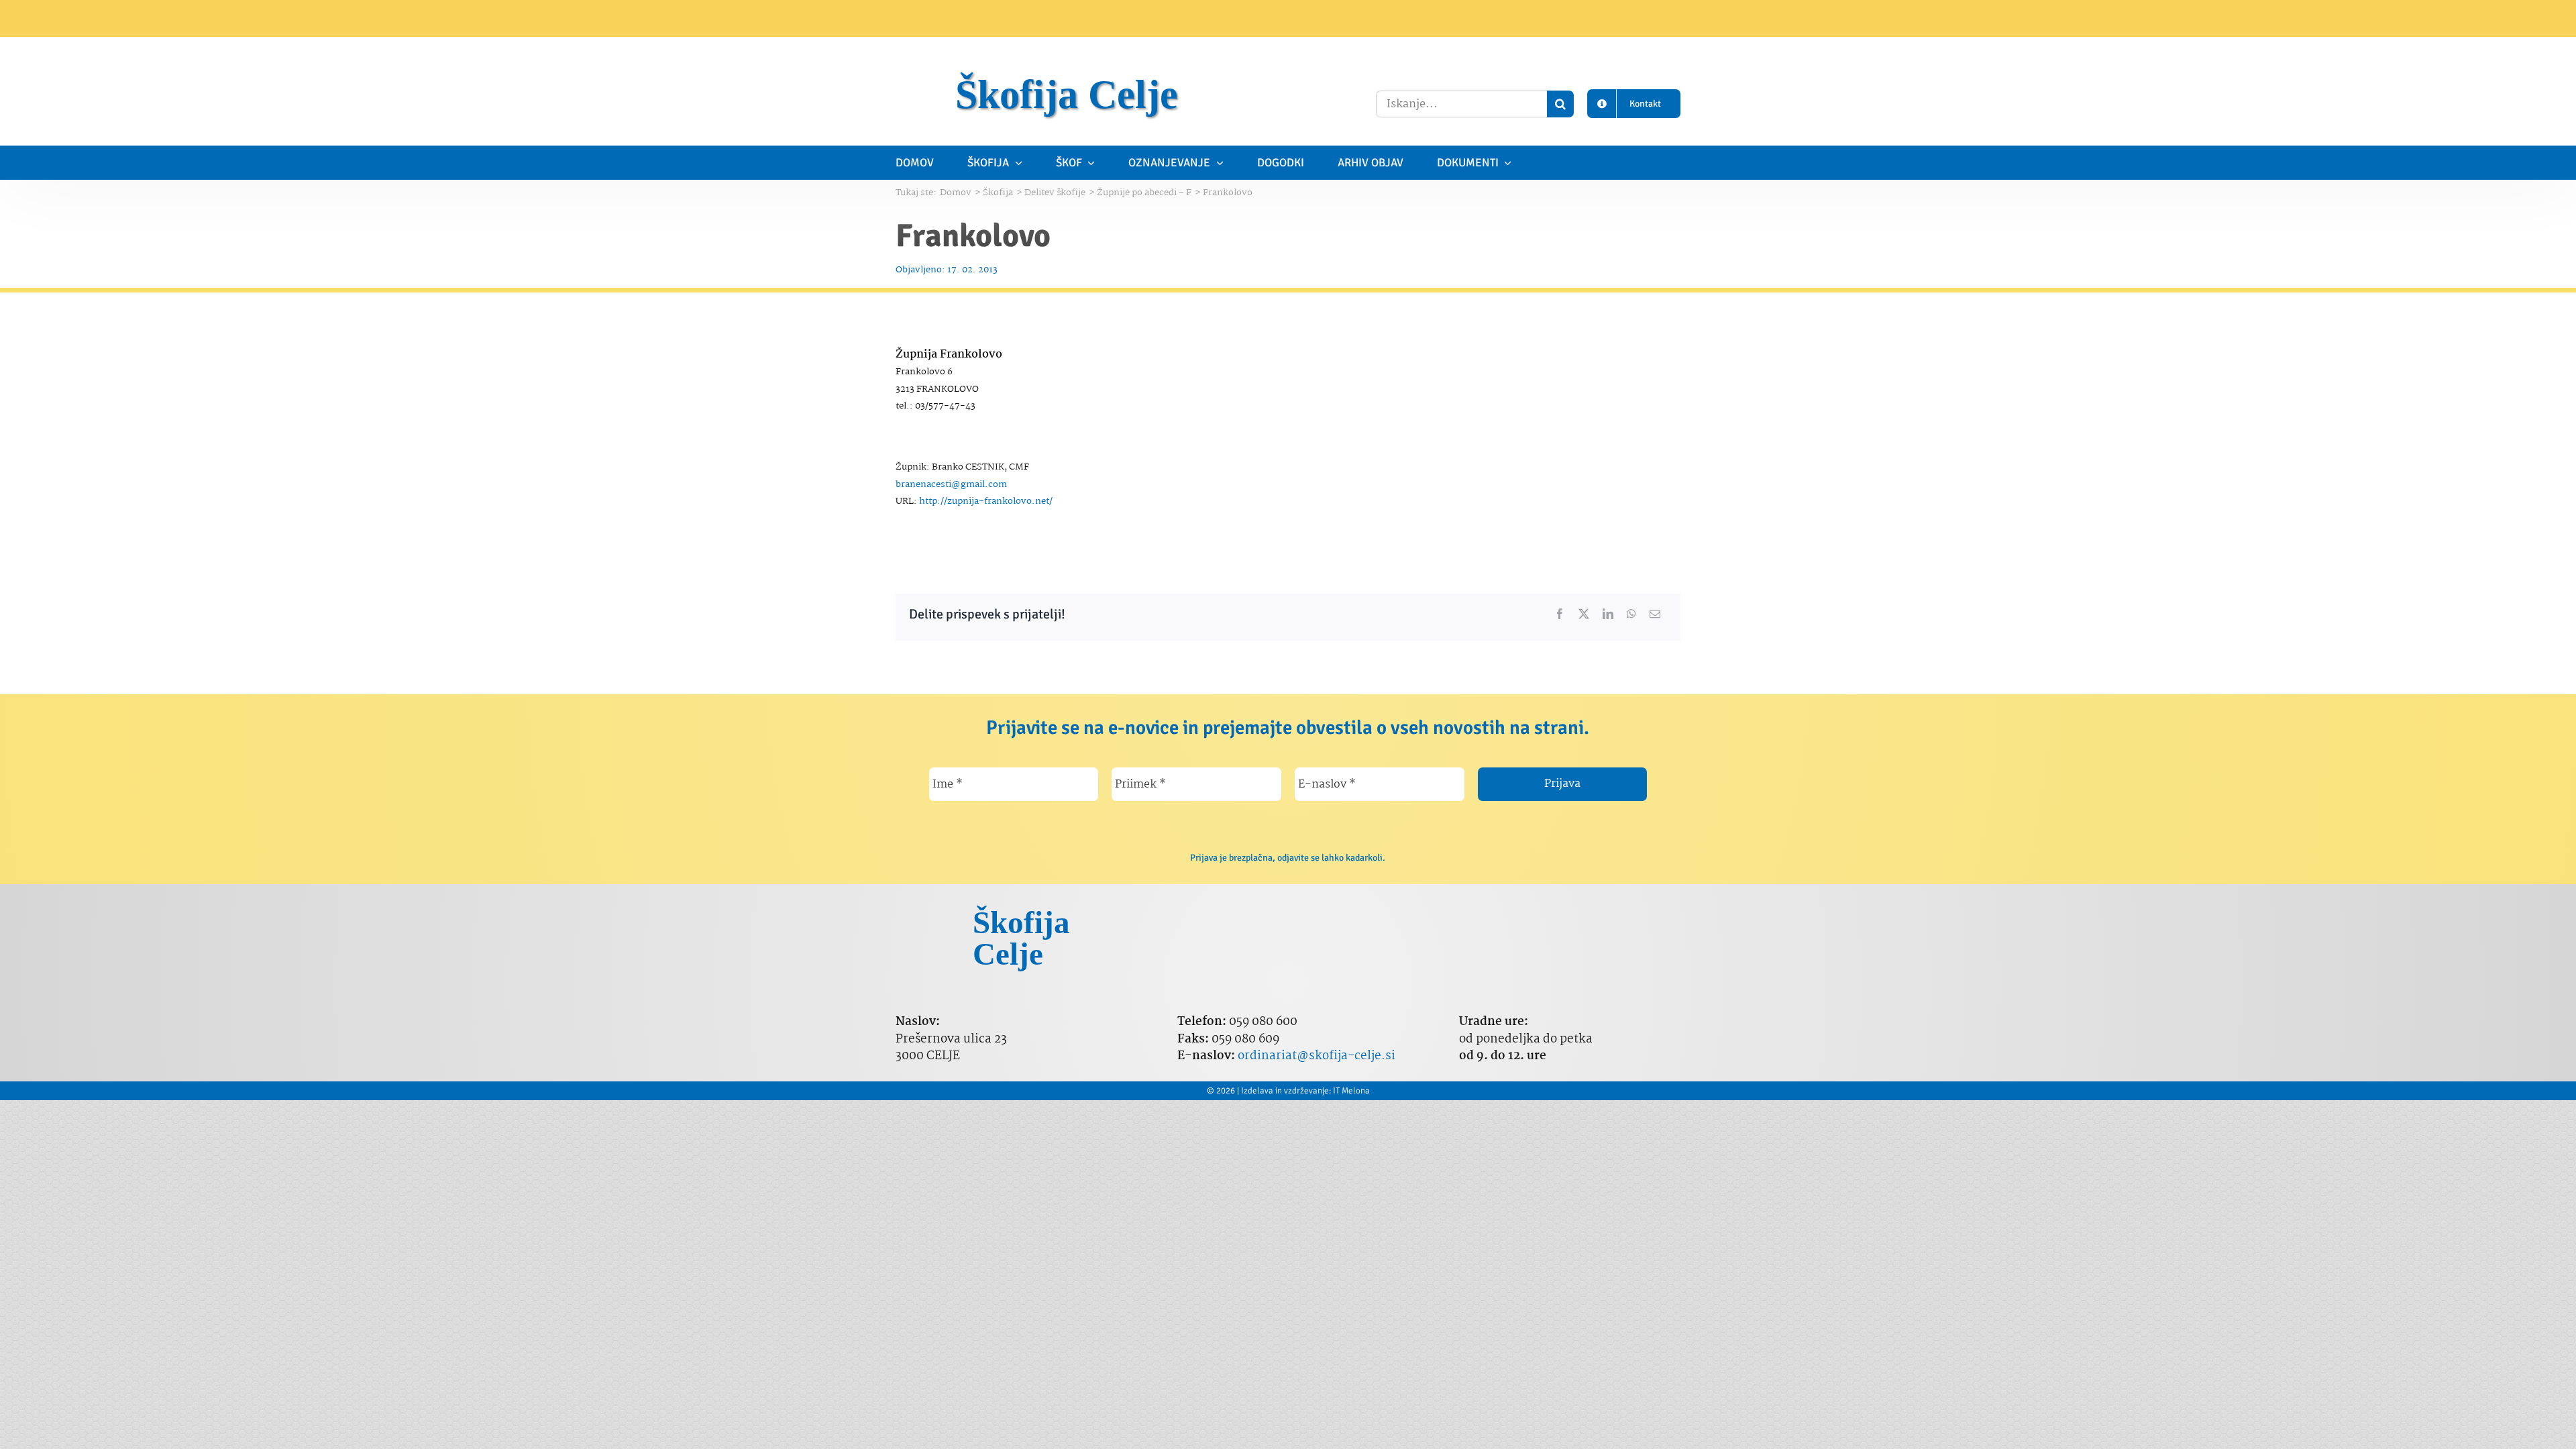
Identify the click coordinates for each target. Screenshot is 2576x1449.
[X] (1584, 614)
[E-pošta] (1655, 614)
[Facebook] (1560, 614)
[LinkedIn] (1608, 614)
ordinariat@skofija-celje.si (1317, 1056)
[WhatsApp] (1631, 614)
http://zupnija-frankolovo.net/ (986, 501)
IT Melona (1351, 1091)
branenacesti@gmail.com (951, 484)
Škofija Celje (1067, 95)
